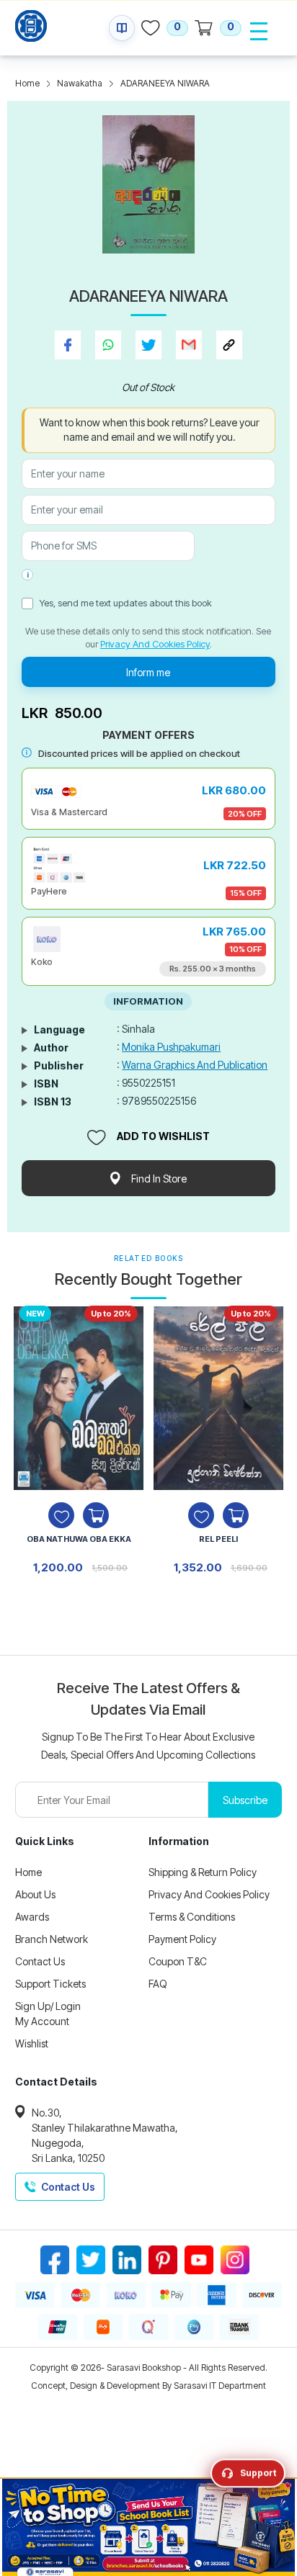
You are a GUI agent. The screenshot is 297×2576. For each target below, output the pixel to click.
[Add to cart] (96, 1515)
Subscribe (245, 1800)
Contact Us (40, 1961)
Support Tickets (50, 1984)
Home (27, 83)
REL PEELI (218, 1539)
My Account (42, 2021)
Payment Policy (182, 1939)
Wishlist (32, 2043)
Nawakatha (80, 83)
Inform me (148, 672)
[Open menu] (259, 31)
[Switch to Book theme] (122, 28)
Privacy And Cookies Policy (155, 644)
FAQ (158, 1984)
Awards (32, 1917)
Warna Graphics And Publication (195, 1065)
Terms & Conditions (192, 1917)
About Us (35, 1894)
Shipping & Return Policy (203, 1872)
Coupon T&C (178, 1961)
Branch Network (52, 1939)
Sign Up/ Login (48, 2006)
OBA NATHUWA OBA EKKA (79, 1539)
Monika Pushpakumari (171, 1047)
